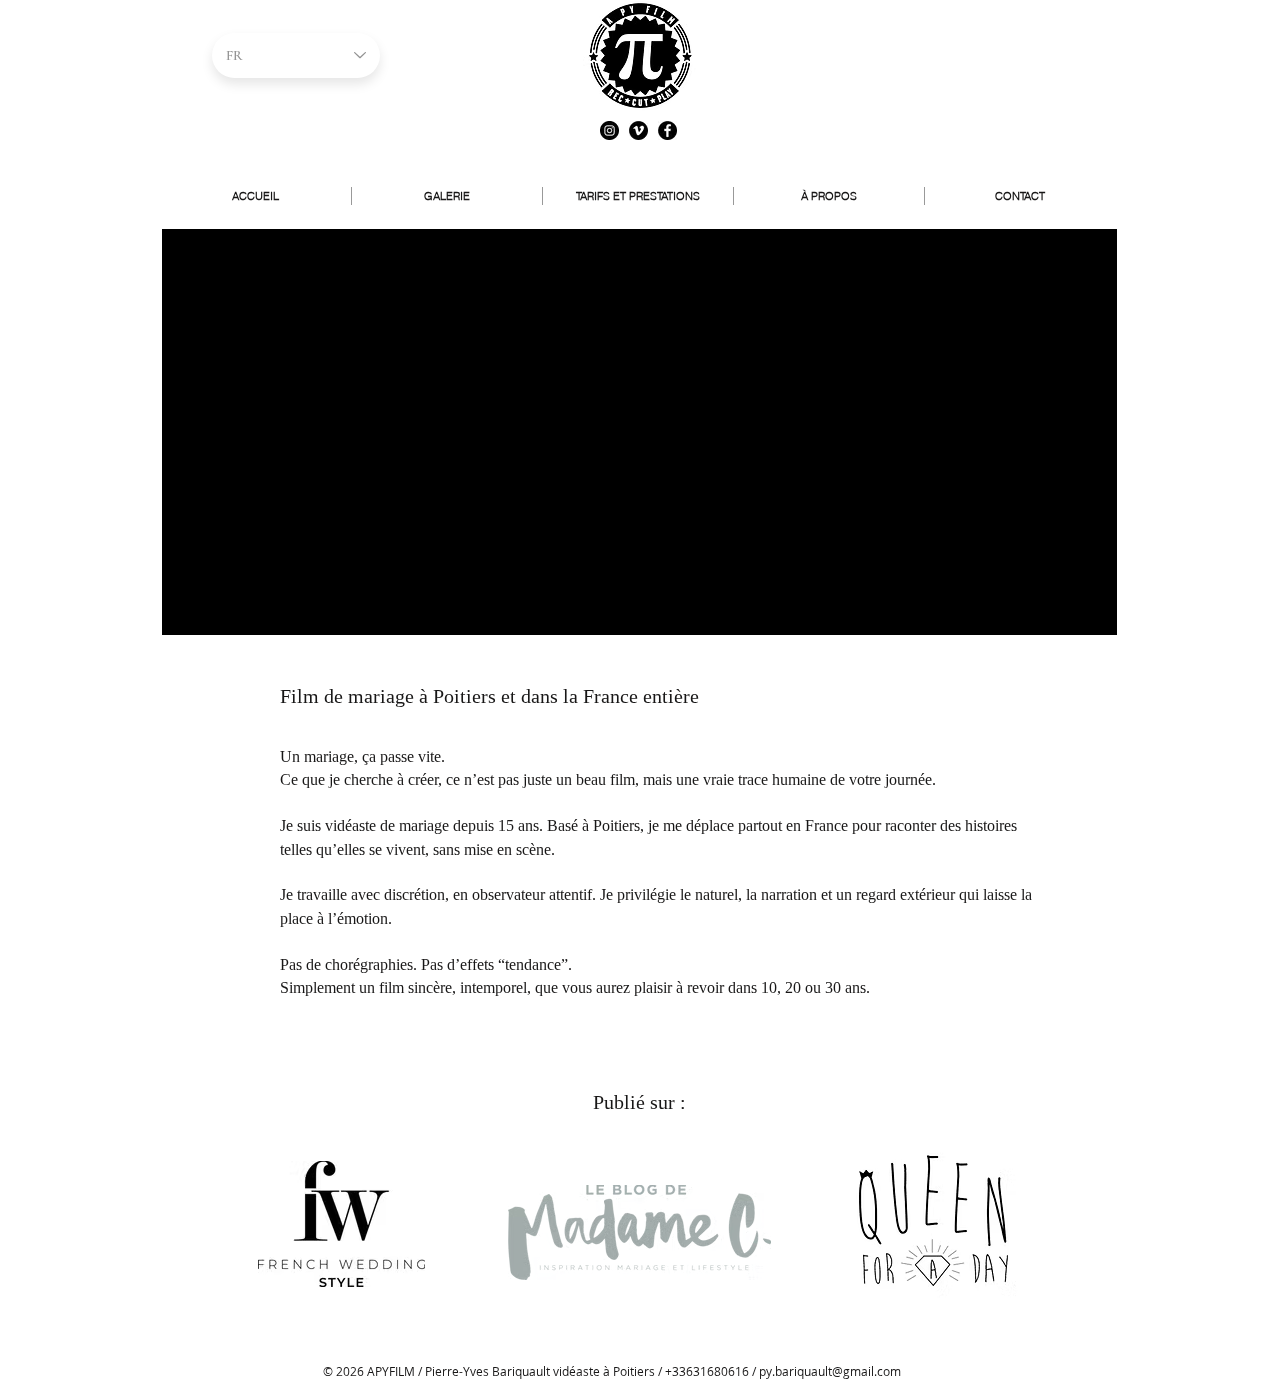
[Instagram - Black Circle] (609, 130)
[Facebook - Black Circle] (667, 130)
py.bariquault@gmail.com (830, 1371)
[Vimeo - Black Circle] (638, 130)
